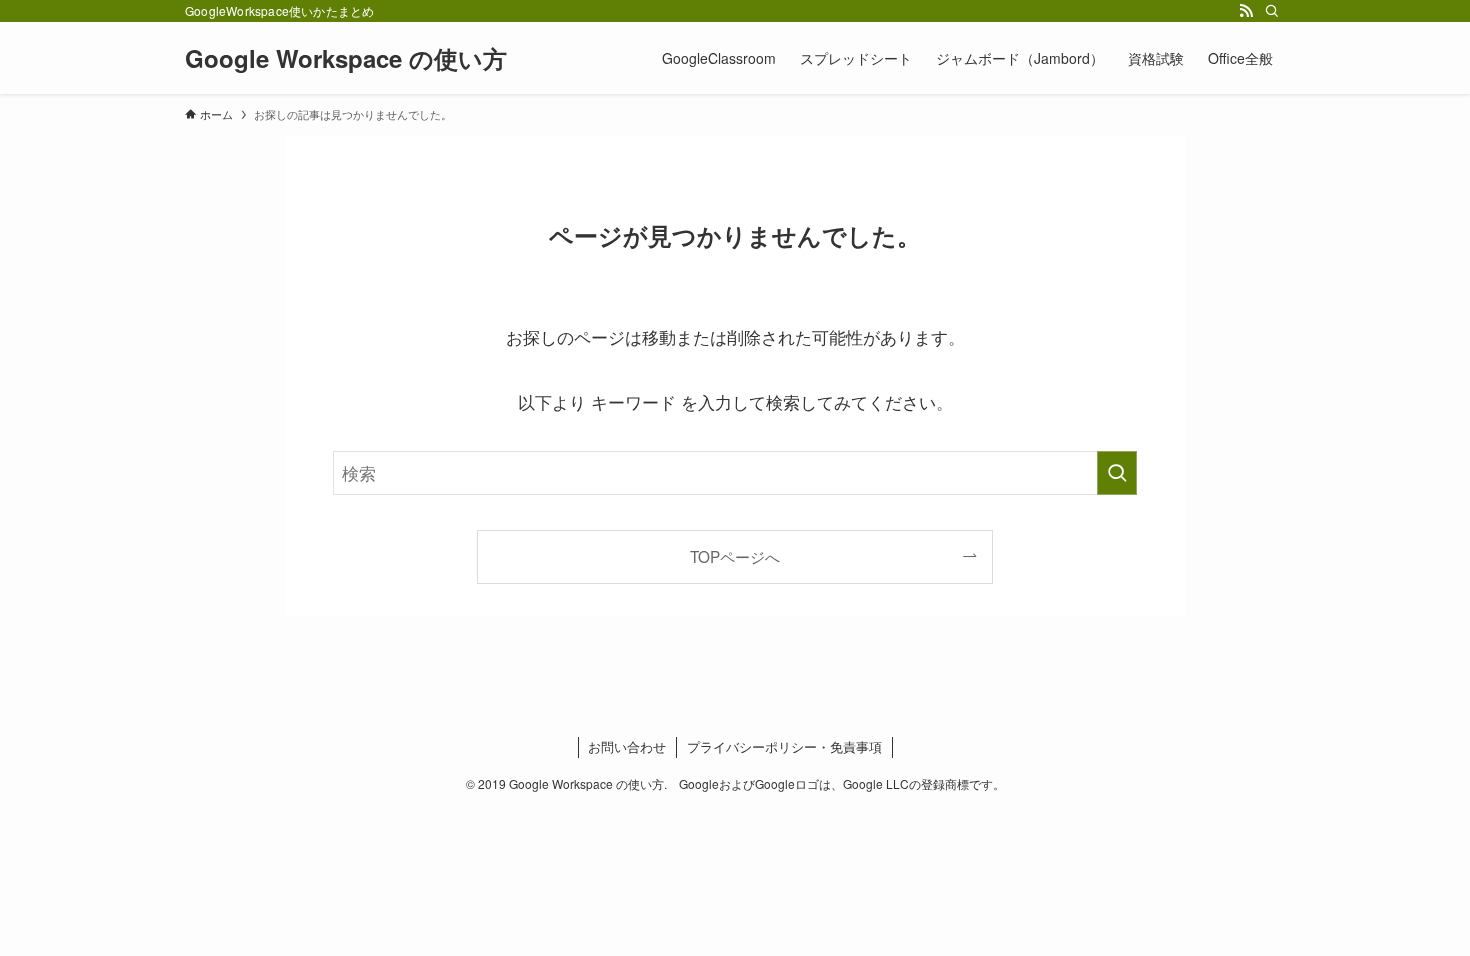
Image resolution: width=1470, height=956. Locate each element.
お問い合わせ (627, 746)
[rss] (1246, 11)
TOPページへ (735, 556)
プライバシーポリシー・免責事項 (784, 746)
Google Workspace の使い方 (346, 58)
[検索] (1272, 11)
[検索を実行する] (1117, 473)
